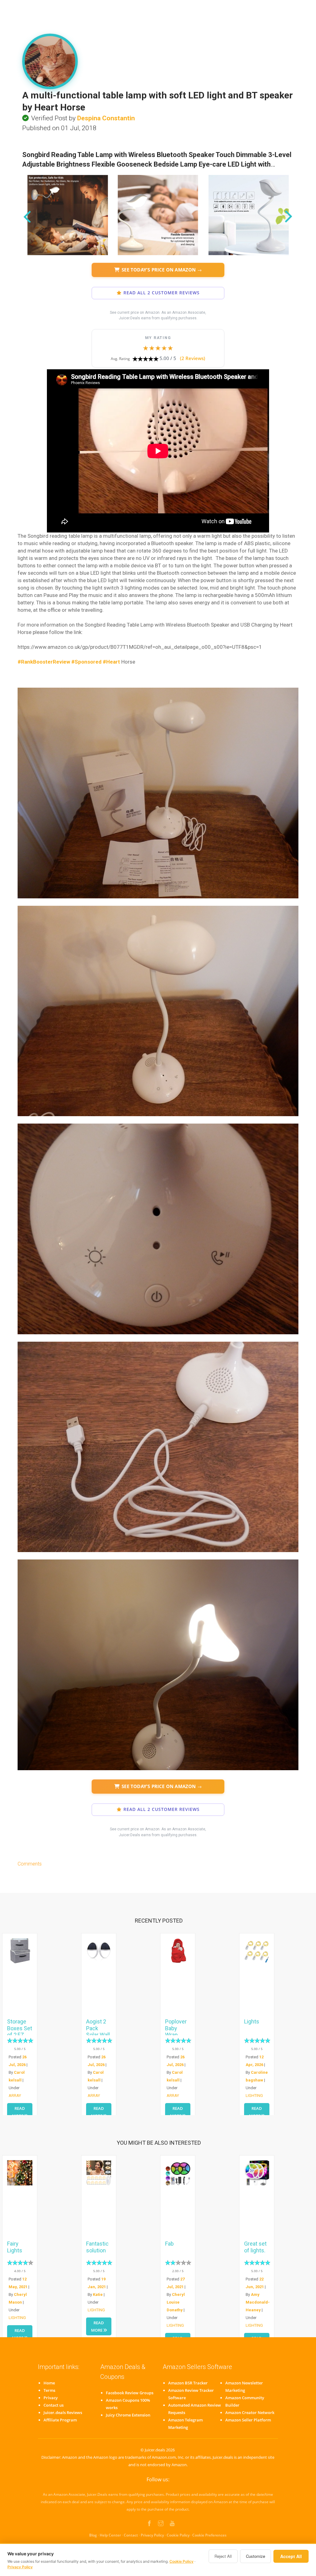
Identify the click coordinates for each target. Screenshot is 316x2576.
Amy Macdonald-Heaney (258, 2302)
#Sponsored (86, 662)
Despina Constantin (106, 118)
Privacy (51, 2398)
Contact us (54, 2405)
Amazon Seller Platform (248, 2420)
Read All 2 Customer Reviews (162, 293)
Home (49, 2383)
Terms (49, 2390)
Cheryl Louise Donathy (176, 2302)
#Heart (111, 662)
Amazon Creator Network (250, 2412)
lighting (254, 2096)
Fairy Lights (15, 2247)
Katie (98, 2294)
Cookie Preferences (209, 2535)
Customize (256, 2556)
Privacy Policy (152, 2535)
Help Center (110, 2535)
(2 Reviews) (193, 358)
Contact (131, 2535)
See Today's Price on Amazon (162, 270)
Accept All (291, 2556)
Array (15, 2096)
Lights (252, 2021)
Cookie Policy (178, 2535)
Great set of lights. (255, 2247)
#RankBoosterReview (44, 662)
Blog (93, 2535)
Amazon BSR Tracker (188, 2383)
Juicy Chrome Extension (128, 2415)
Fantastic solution (97, 2247)
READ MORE (19, 2112)
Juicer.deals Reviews (63, 2412)
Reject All (223, 2556)
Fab (169, 2244)
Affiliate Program (60, 2420)
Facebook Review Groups (130, 2393)
